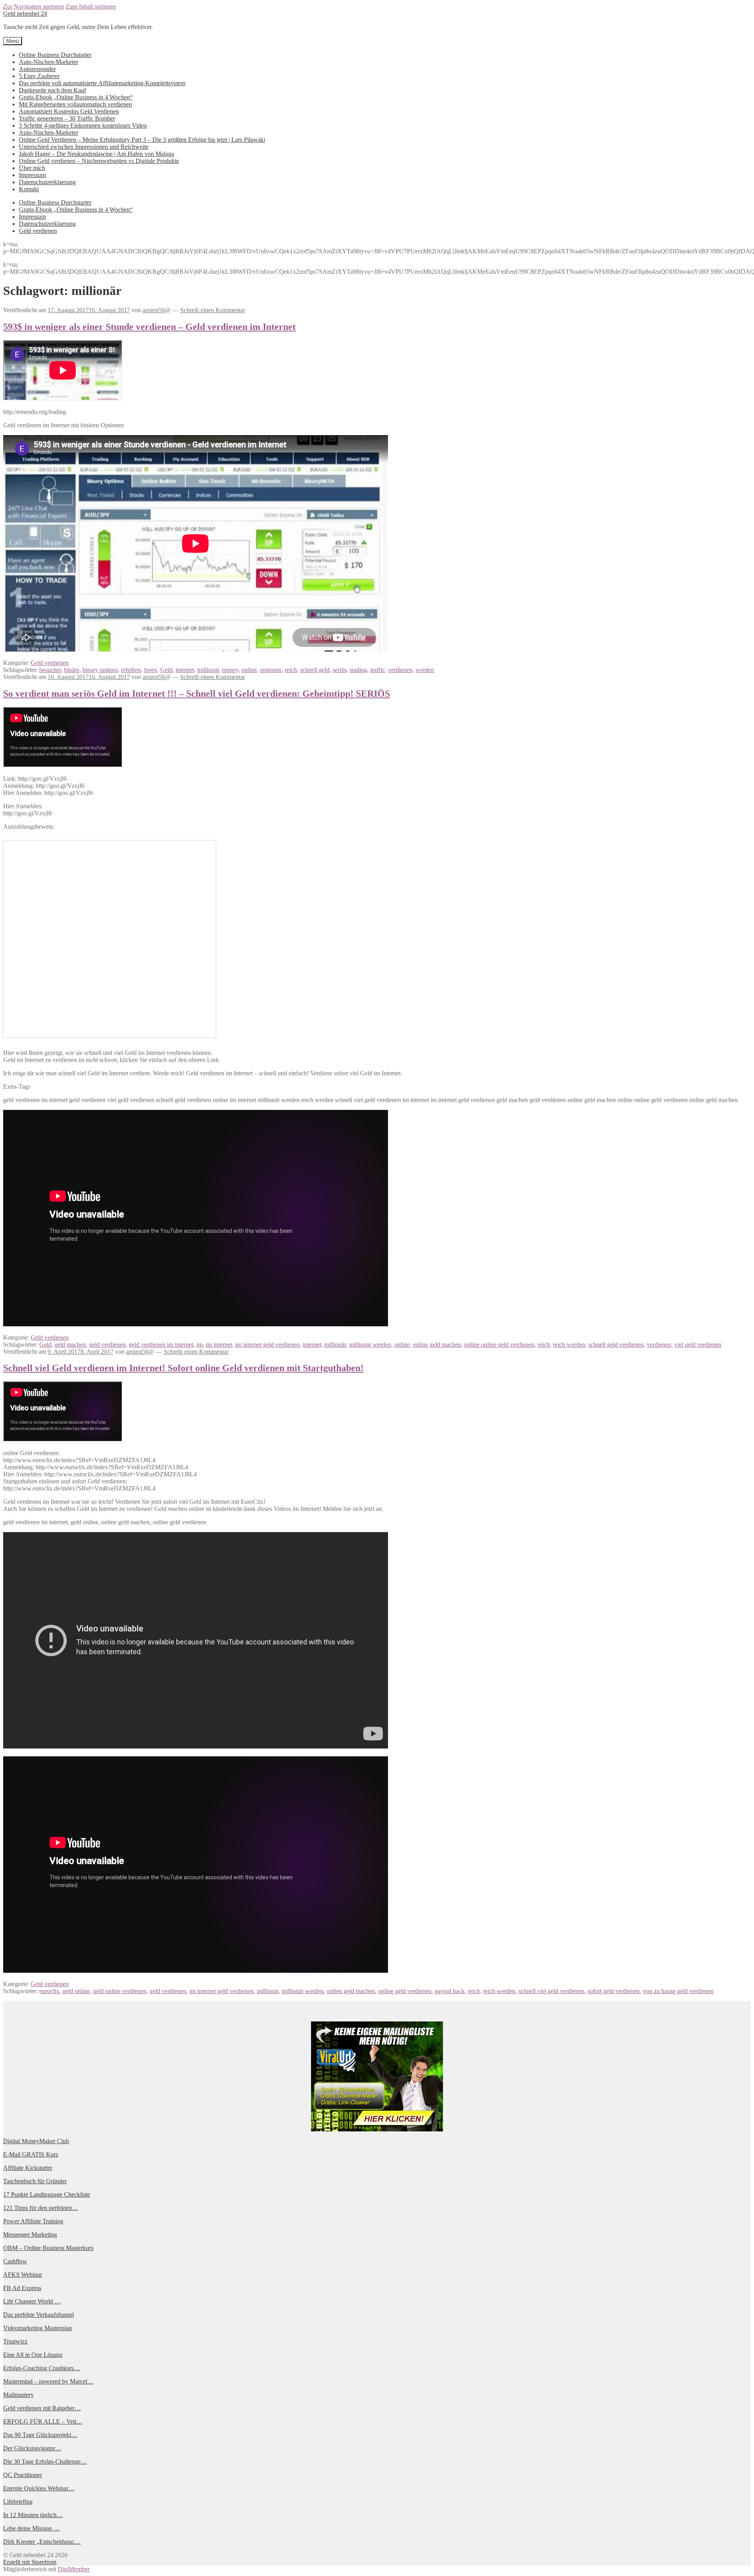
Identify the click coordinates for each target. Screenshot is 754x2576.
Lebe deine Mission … (31, 2528)
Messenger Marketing (30, 2235)
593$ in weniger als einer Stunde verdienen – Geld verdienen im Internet (149, 327)
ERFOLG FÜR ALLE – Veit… (43, 2421)
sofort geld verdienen (614, 1991)
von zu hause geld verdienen (678, 1991)
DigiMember (74, 2569)
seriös (340, 670)
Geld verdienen (38, 231)
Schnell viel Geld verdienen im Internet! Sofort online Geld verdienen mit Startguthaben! (183, 1368)
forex (151, 670)
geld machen (70, 1345)
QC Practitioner (23, 2475)
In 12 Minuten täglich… (33, 2515)
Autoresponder (37, 69)
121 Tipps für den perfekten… (41, 2208)
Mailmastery (18, 2395)
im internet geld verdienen (267, 1345)
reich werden (569, 1345)
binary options (100, 670)
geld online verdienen (120, 1991)
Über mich (32, 168)
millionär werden (370, 1345)
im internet (219, 1345)
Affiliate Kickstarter (28, 2168)
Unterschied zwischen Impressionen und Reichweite (84, 147)
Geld (166, 670)
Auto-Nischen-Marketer (48, 62)
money (230, 670)
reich (291, 670)
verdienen (400, 670)
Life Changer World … (32, 2301)
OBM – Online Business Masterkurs (48, 2248)
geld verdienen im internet (161, 1345)
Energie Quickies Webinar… (39, 2488)
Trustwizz (15, 2341)
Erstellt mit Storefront (30, 2562)
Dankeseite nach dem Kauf (52, 90)
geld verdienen (107, 1345)
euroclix (49, 1991)
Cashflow (15, 2261)
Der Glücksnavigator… (32, 2448)
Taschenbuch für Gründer (35, 2181)
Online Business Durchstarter (55, 55)
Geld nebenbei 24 (25, 14)
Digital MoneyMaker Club (36, 2141)
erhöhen (131, 670)
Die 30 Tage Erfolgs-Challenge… (45, 2462)
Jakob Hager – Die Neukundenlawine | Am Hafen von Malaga (96, 154)
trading (359, 670)
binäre (72, 670)
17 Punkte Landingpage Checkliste (47, 2194)
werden (425, 670)
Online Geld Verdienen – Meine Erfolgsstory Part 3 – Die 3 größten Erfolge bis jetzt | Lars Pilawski (142, 140)
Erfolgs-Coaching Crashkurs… (42, 2368)
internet (185, 670)
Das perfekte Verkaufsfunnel (38, 2315)
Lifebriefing (18, 2502)
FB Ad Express (22, 2288)
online (249, 670)
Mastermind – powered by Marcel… (48, 2381)
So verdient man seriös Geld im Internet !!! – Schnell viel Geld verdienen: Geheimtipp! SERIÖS (197, 694)
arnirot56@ (157, 310)
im (199, 1345)
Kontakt (29, 189)
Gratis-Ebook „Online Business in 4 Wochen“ (76, 97)
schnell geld (315, 670)
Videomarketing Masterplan (38, 2328)
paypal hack (450, 1991)
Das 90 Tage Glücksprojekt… (40, 2435)
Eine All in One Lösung (33, 2355)
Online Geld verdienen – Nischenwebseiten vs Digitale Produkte (99, 161)
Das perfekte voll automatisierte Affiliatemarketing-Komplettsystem (102, 83)
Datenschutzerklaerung (47, 182)
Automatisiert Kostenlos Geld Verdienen (69, 111)
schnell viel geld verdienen (551, 1991)
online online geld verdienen (499, 1345)
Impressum (32, 175)
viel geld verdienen (698, 1345)
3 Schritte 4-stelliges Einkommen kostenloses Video (83, 125)
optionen (271, 670)
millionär (208, 670)
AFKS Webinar (23, 2275)
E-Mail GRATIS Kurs (31, 2154)
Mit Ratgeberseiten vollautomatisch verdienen (75, 104)
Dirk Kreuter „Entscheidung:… (42, 2542)
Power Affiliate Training (33, 2221)
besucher (50, 670)
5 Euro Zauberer (39, 76)
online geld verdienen (405, 1991)
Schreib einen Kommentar (213, 310)
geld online (76, 1991)
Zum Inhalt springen (91, 6)
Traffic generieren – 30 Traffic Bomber (67, 118)
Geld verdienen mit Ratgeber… (42, 2408)
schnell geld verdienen (616, 1345)
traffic (378, 670)
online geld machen (437, 1345)
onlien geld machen (351, 1991)
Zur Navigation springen (34, 6)
